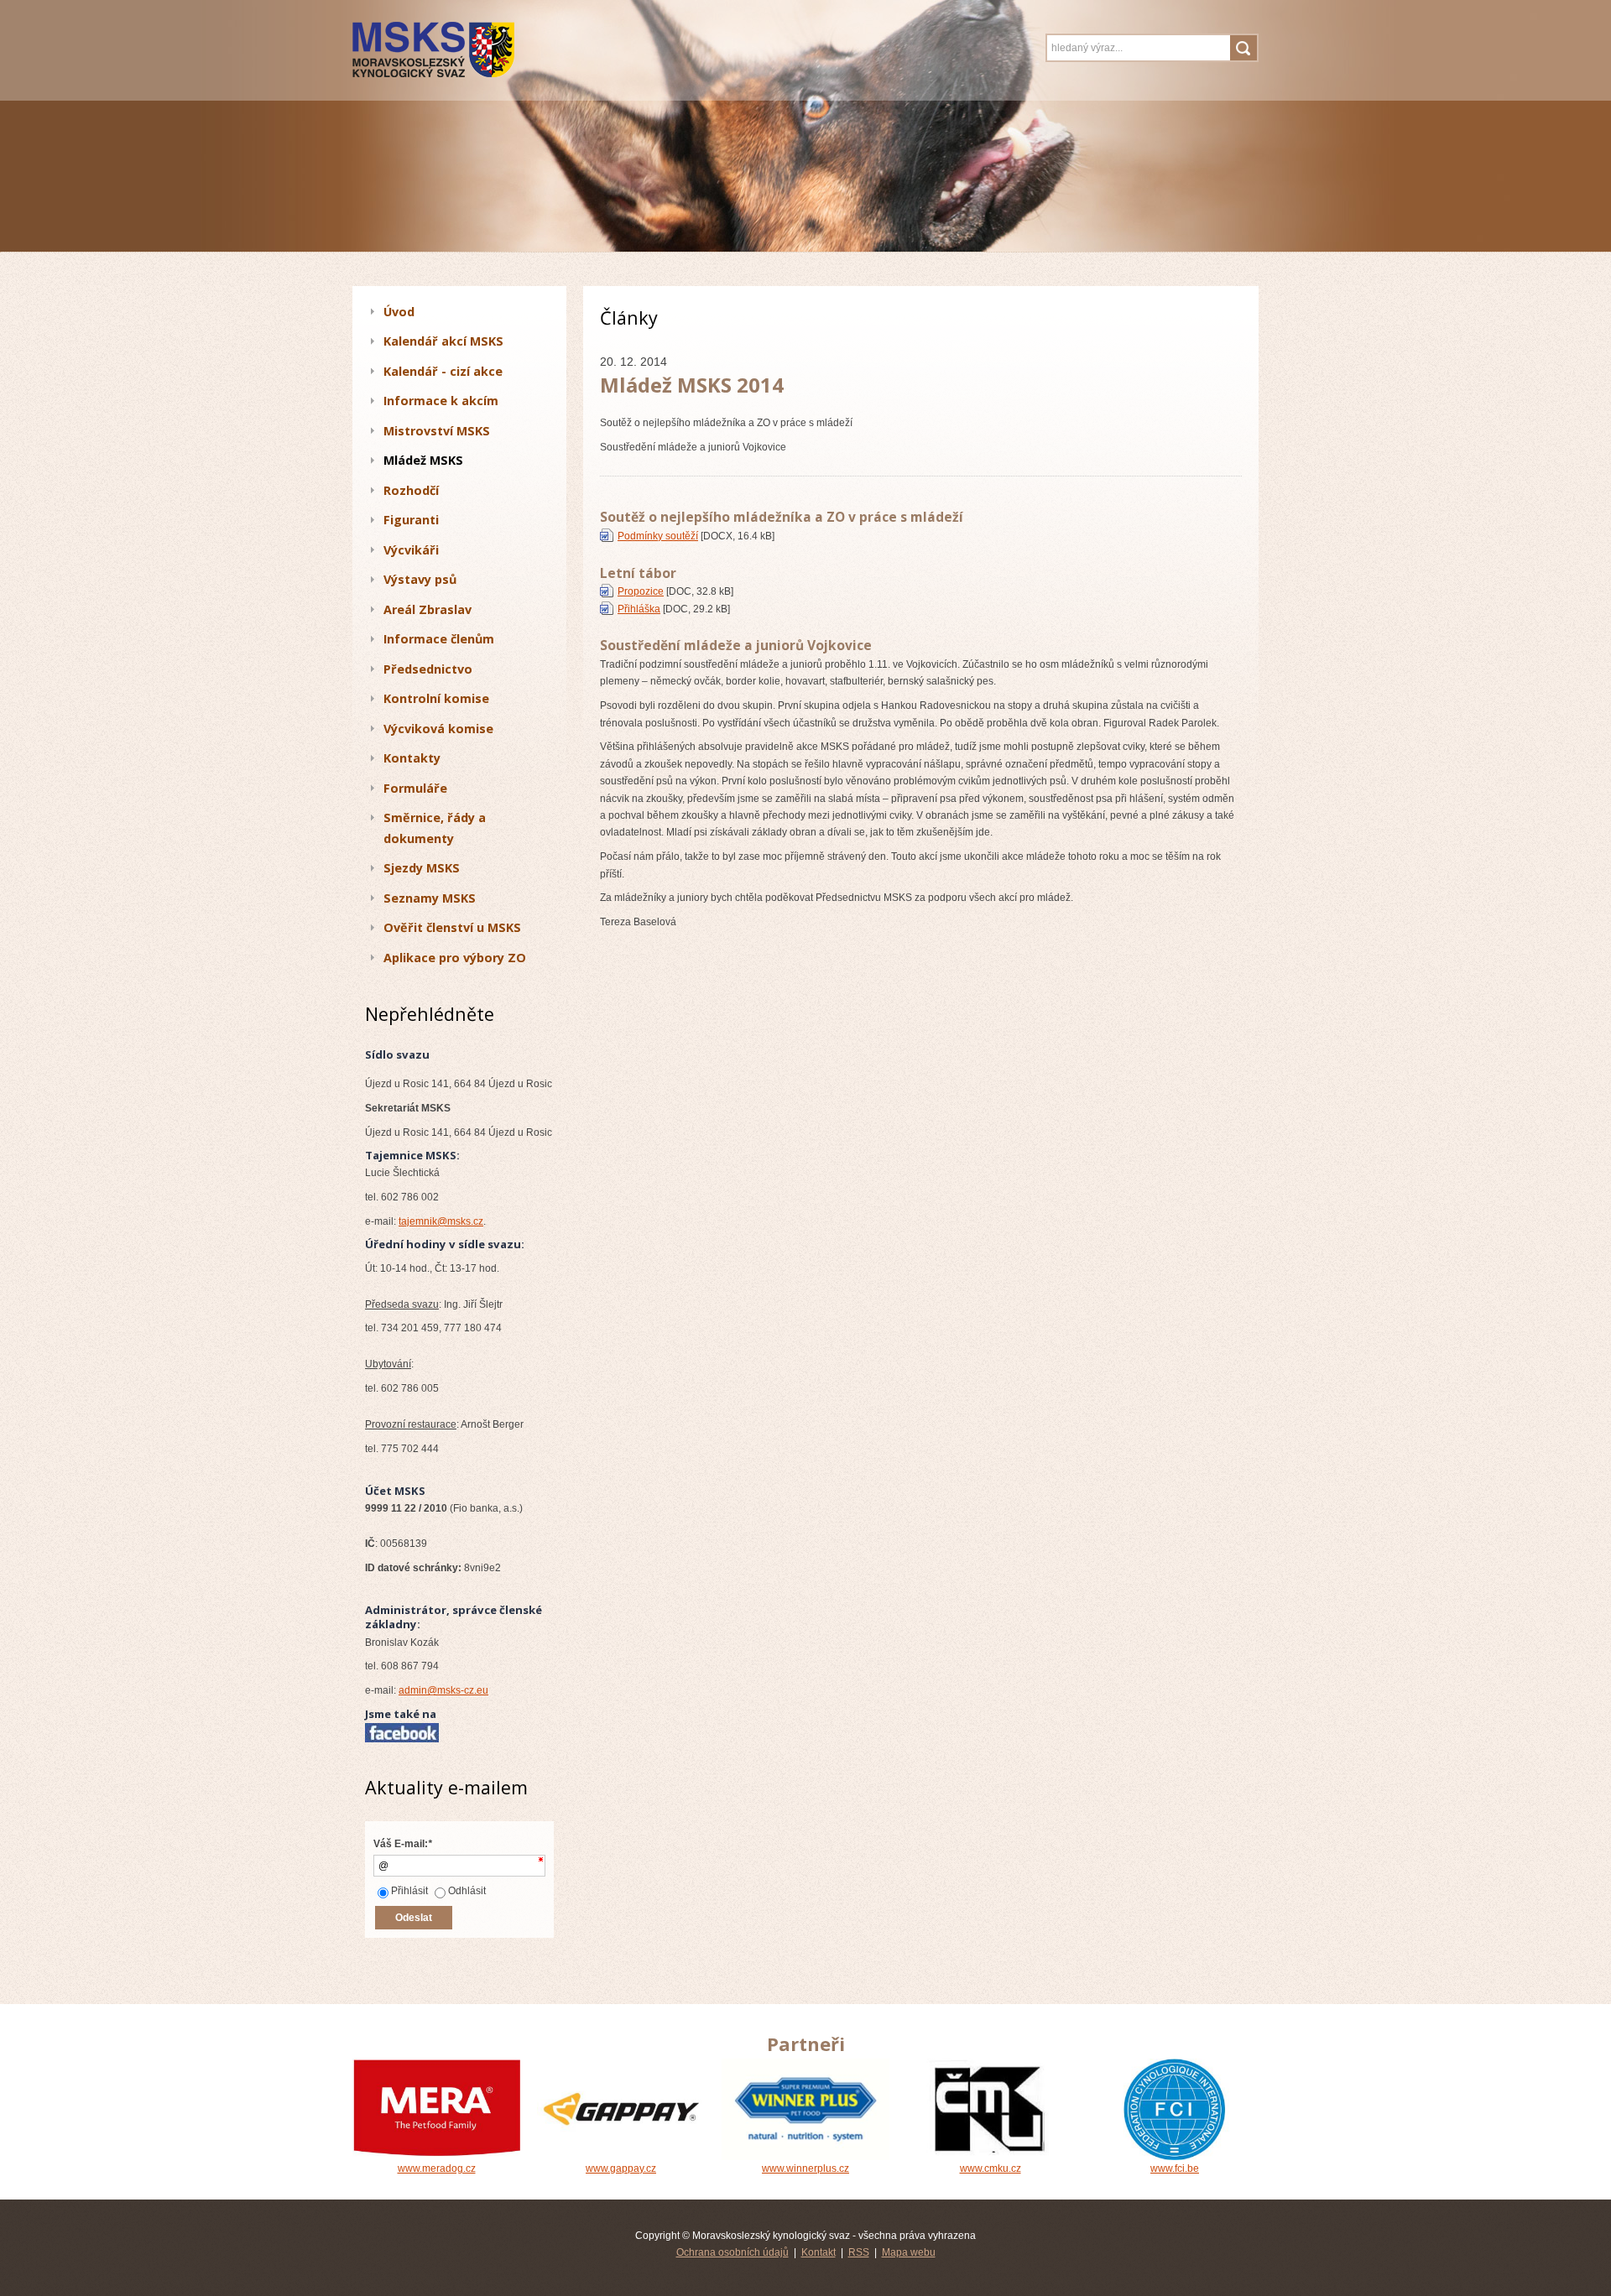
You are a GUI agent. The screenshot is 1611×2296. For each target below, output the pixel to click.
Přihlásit (409, 1891)
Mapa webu (909, 2252)
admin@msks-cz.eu (443, 1690)
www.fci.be (1175, 2168)
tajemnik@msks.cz (441, 1221)
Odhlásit (467, 1891)
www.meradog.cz (437, 2168)
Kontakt (819, 2252)
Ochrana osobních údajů (733, 2252)
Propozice (641, 591)
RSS (859, 2252)
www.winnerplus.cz (805, 2168)
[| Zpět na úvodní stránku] (464, 50)
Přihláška (639, 609)
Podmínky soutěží (658, 536)
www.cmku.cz (991, 2168)
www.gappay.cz (621, 2168)
